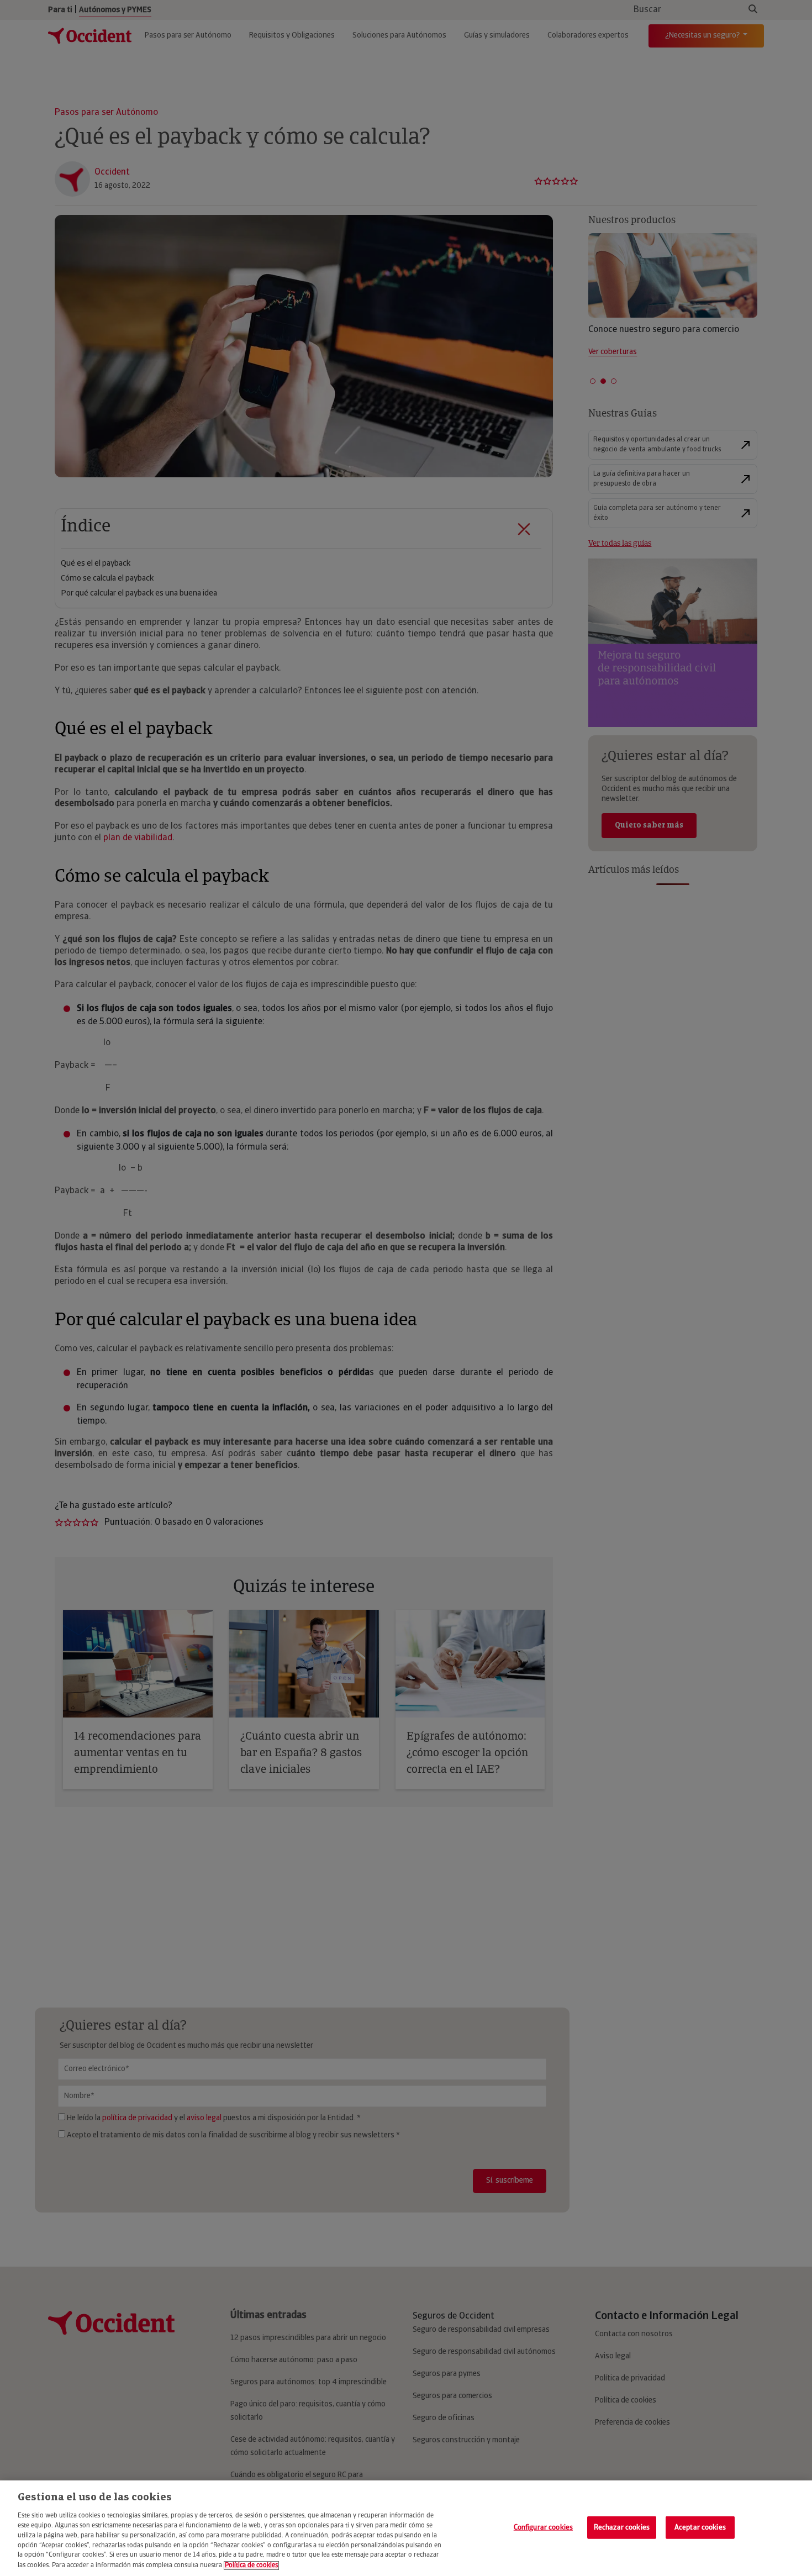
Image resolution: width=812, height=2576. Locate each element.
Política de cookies (251, 2566)
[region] (406, 2528)
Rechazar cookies (622, 2527)
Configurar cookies (543, 2527)
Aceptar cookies (700, 2527)
